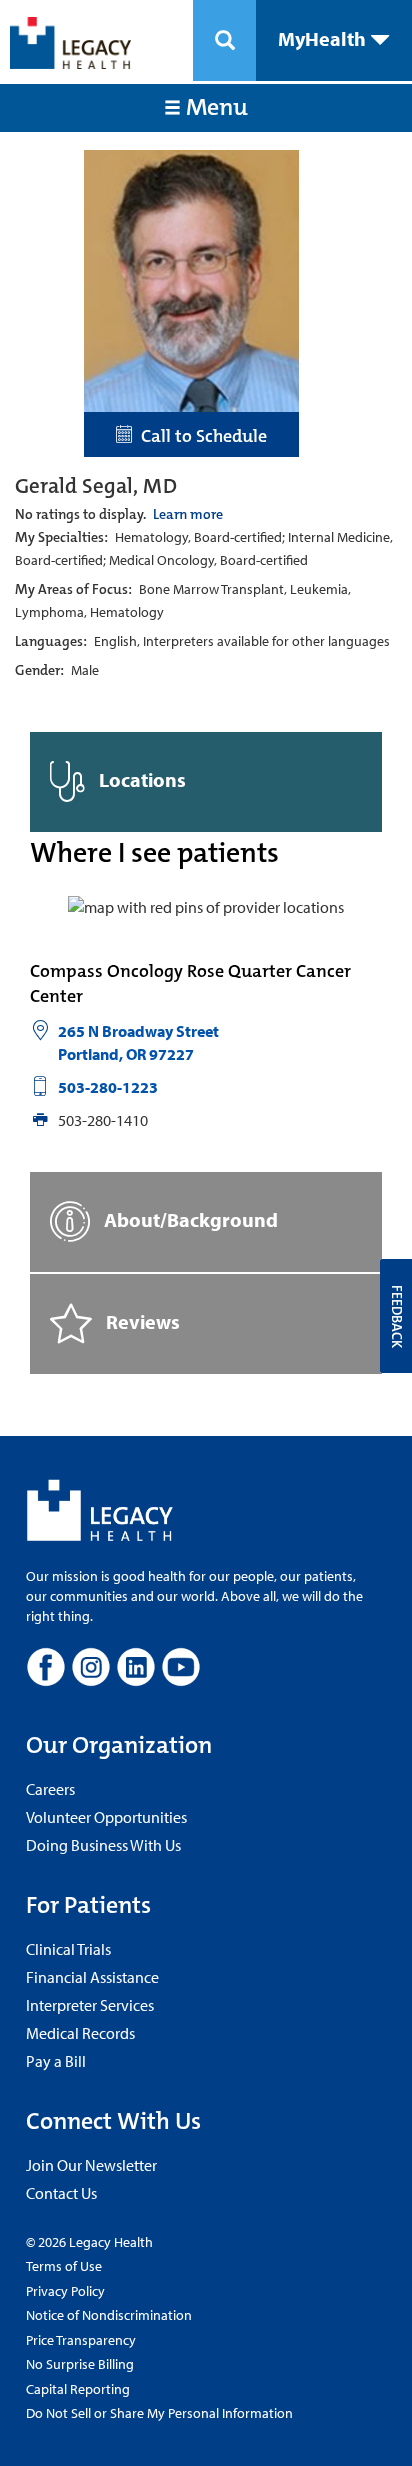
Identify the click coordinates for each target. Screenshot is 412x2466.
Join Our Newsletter (91, 2165)
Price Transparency (81, 2340)
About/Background (189, 1218)
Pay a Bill (56, 2061)
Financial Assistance (92, 1977)
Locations (140, 779)
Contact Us (61, 2193)
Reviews (141, 1320)
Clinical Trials (68, 1949)
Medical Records (80, 2033)
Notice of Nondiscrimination (109, 2315)
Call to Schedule (200, 436)
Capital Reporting (78, 2389)
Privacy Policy (65, 2291)
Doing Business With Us (103, 1845)
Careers (50, 1789)
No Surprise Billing (80, 2364)
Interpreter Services (90, 2005)
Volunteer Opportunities (106, 1817)
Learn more (188, 514)
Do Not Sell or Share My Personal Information (159, 2413)
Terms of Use (64, 2266)
